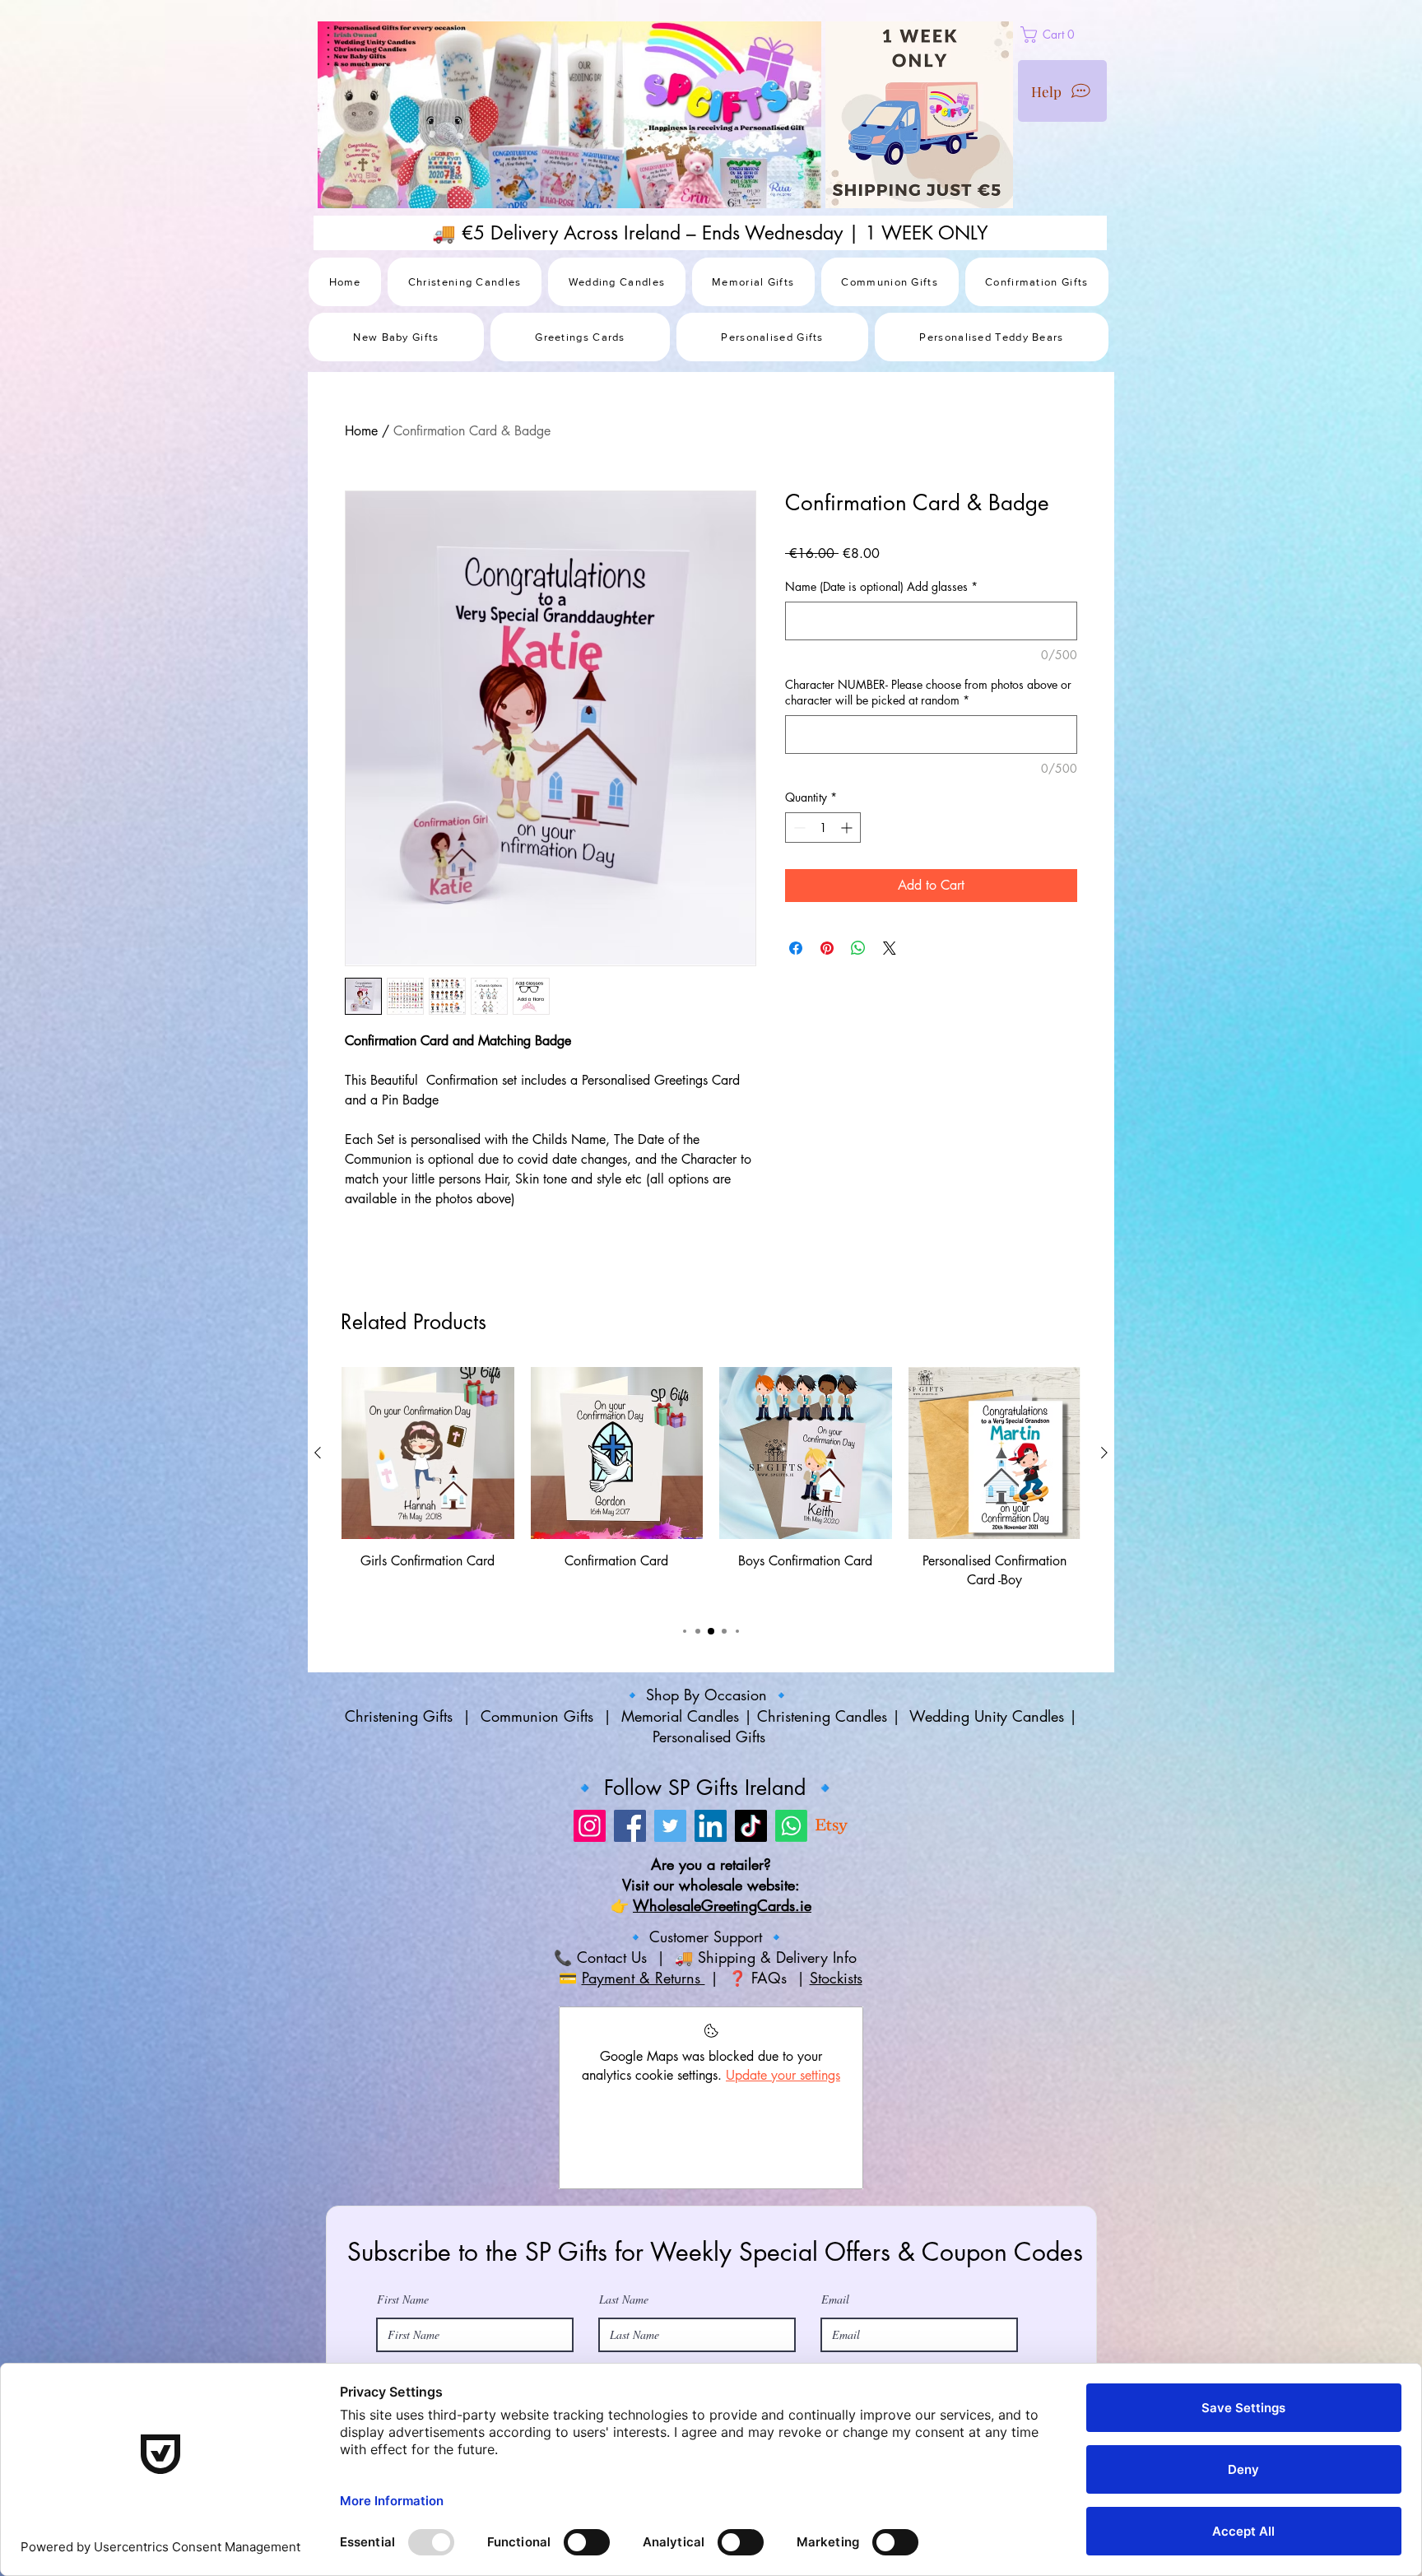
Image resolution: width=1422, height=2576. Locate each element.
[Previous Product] (318, 1561)
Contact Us (609, 2067)
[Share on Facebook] (796, 948)
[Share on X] (890, 948)
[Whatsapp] (791, 1935)
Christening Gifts (401, 1825)
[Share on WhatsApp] (858, 948)
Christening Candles (822, 1825)
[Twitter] (670, 1935)
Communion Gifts (537, 1825)
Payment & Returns (644, 2087)
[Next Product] (1104, 1561)
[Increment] (848, 828)
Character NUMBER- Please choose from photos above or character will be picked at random (928, 693)
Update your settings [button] (783, 2184)
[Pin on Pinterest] (827, 948)
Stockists (836, 2087)
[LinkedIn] (711, 1935)
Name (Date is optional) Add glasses (881, 586)
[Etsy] (832, 1935)
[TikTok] (751, 1935)
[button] (1086, 35)
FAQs (771, 2087)
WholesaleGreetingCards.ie (722, 2015)
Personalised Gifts (711, 1846)
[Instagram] (590, 1935)
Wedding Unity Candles (987, 1825)
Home (361, 431)
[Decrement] (798, 828)
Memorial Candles (680, 1825)
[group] (711, 1596)
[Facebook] (630, 1935)
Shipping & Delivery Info (780, 2067)
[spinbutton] (823, 828)
